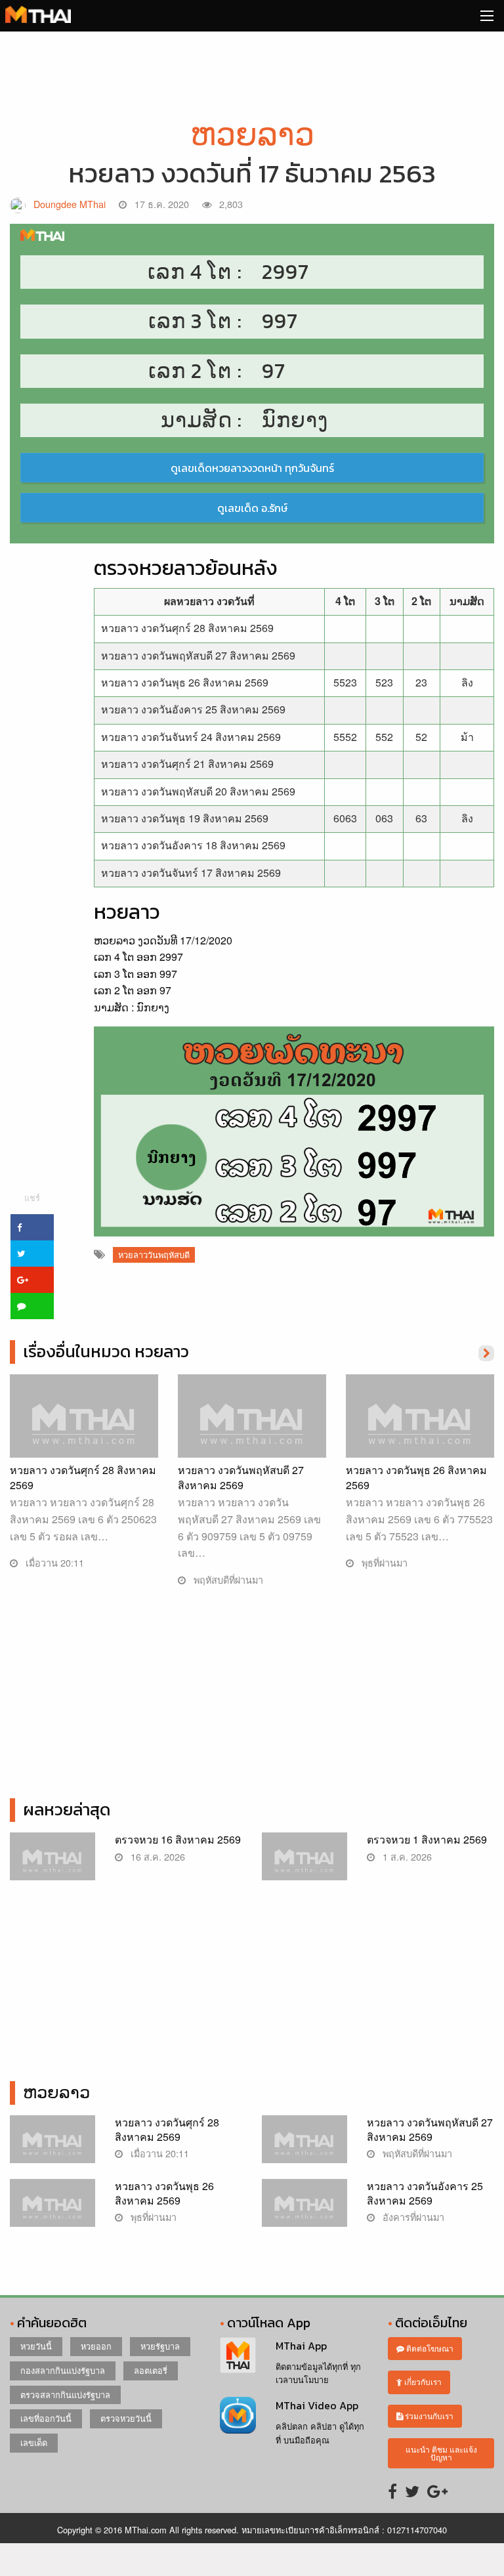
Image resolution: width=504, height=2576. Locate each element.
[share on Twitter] (32, 1254)
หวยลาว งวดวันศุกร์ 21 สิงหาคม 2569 (187, 764)
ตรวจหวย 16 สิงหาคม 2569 (178, 1839)
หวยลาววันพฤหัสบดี (154, 1255)
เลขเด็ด (34, 2442)
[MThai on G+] (437, 2490)
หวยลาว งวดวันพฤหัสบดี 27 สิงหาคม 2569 (198, 655)
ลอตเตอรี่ (151, 2370)
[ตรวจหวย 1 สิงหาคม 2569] (304, 1863)
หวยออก (96, 2346)
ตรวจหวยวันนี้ (126, 2418)
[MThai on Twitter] (412, 2490)
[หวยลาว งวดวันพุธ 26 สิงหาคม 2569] (420, 1428)
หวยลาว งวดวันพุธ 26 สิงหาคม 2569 (185, 682)
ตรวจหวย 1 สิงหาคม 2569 (427, 1839)
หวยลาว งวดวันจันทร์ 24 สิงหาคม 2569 (191, 737)
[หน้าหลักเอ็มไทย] (38, 13)
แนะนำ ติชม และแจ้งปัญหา (441, 2453)
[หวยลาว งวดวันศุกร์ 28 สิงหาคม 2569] (84, 1428)
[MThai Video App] (238, 2414)
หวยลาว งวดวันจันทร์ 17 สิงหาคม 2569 (191, 873)
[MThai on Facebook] (392, 2490)
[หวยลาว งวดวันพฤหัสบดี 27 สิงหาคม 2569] (252, 1428)
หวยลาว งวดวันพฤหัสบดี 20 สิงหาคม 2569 (198, 791)
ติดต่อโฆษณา (429, 2348)
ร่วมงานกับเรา (428, 2416)
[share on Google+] (32, 1280)
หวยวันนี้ (36, 2346)
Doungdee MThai (70, 204)
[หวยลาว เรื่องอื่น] (486, 1352)
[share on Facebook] (32, 1227)
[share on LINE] (32, 1306)
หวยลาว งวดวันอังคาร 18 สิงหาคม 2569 (193, 845)
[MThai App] (238, 2354)
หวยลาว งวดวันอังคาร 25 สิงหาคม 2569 (193, 709)
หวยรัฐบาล (160, 2346)
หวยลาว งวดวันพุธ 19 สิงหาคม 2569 (185, 818)
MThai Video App (317, 2405)
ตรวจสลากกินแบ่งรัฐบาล (65, 2395)
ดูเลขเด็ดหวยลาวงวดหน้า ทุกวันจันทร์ (252, 468)
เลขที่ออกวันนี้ (46, 2418)
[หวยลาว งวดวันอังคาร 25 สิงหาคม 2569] (304, 2209)
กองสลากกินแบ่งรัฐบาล (63, 2370)
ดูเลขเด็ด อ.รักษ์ (252, 508)
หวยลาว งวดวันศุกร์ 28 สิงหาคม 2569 (187, 628)
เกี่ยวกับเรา (422, 2381)
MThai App (301, 2346)
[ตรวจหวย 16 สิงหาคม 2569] (52, 1863)
